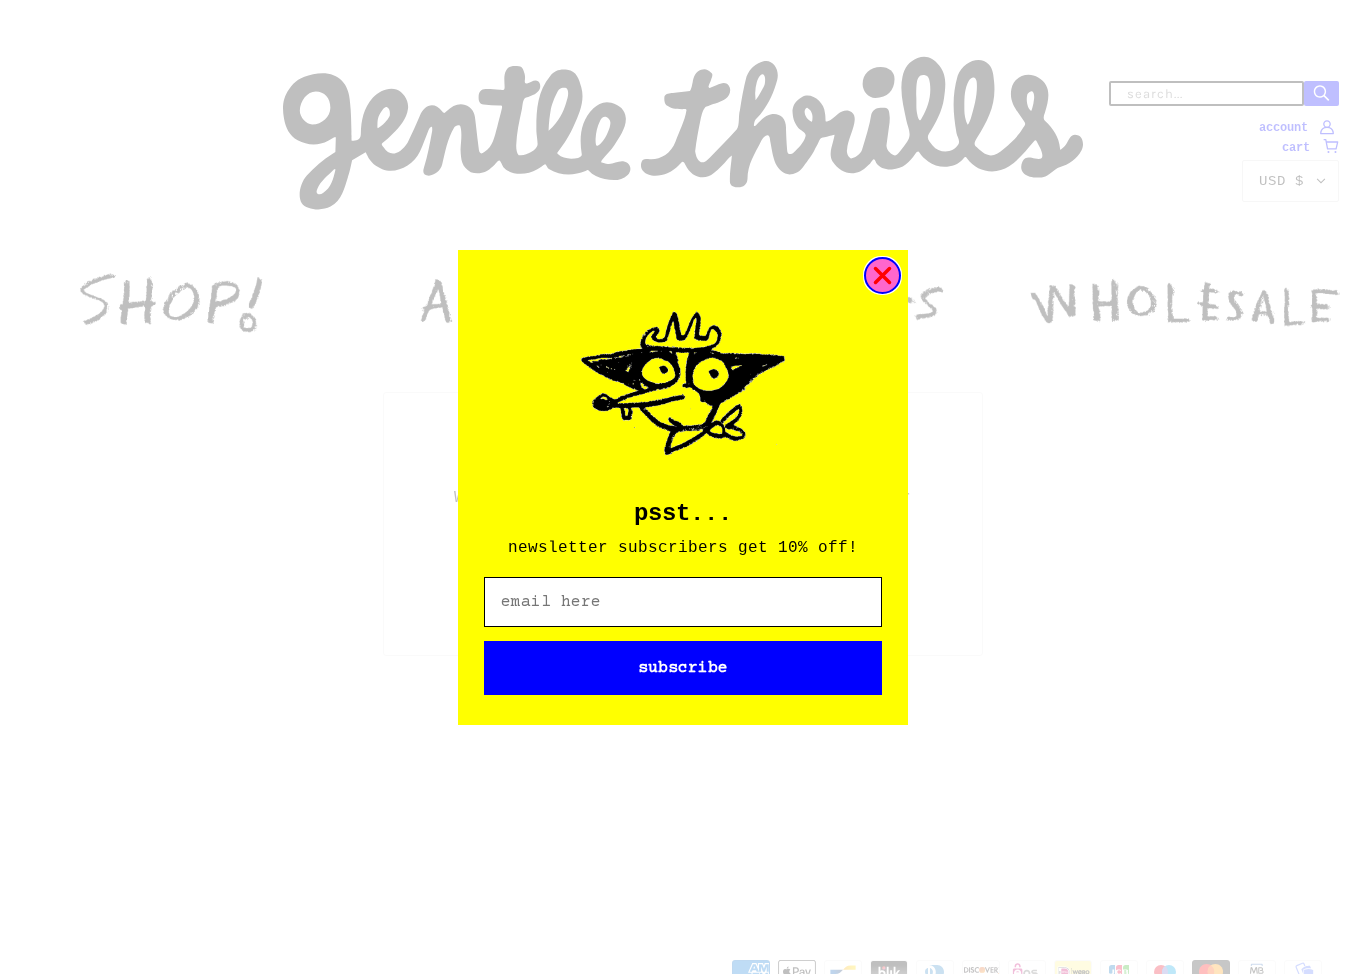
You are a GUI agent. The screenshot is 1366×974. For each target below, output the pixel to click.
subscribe (683, 668)
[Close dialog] (882, 275)
